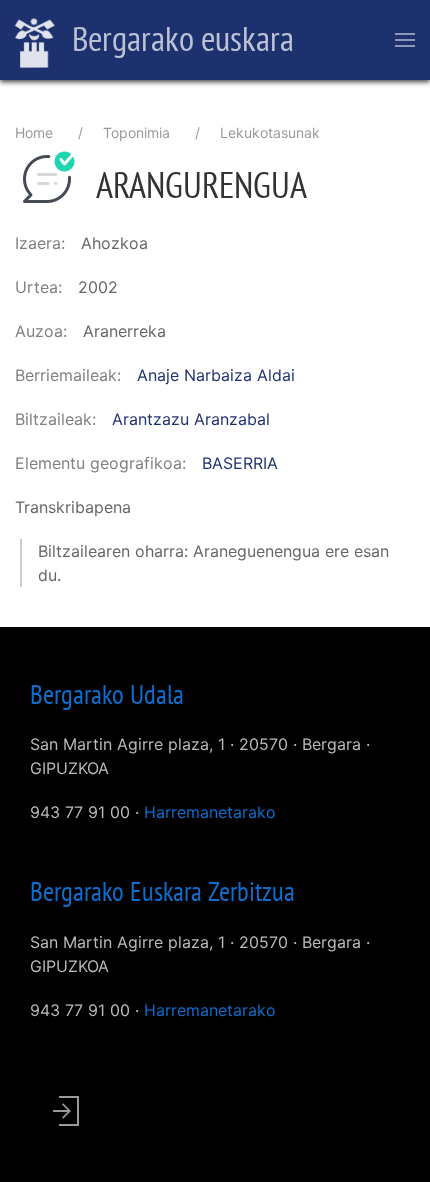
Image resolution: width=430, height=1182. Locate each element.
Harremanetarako (210, 812)
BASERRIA (240, 463)
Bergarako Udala (107, 694)
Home (34, 132)
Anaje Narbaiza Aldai (216, 375)
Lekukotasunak (270, 132)
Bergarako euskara (179, 38)
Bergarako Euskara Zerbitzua (162, 891)
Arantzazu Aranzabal (191, 419)
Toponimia (136, 132)
